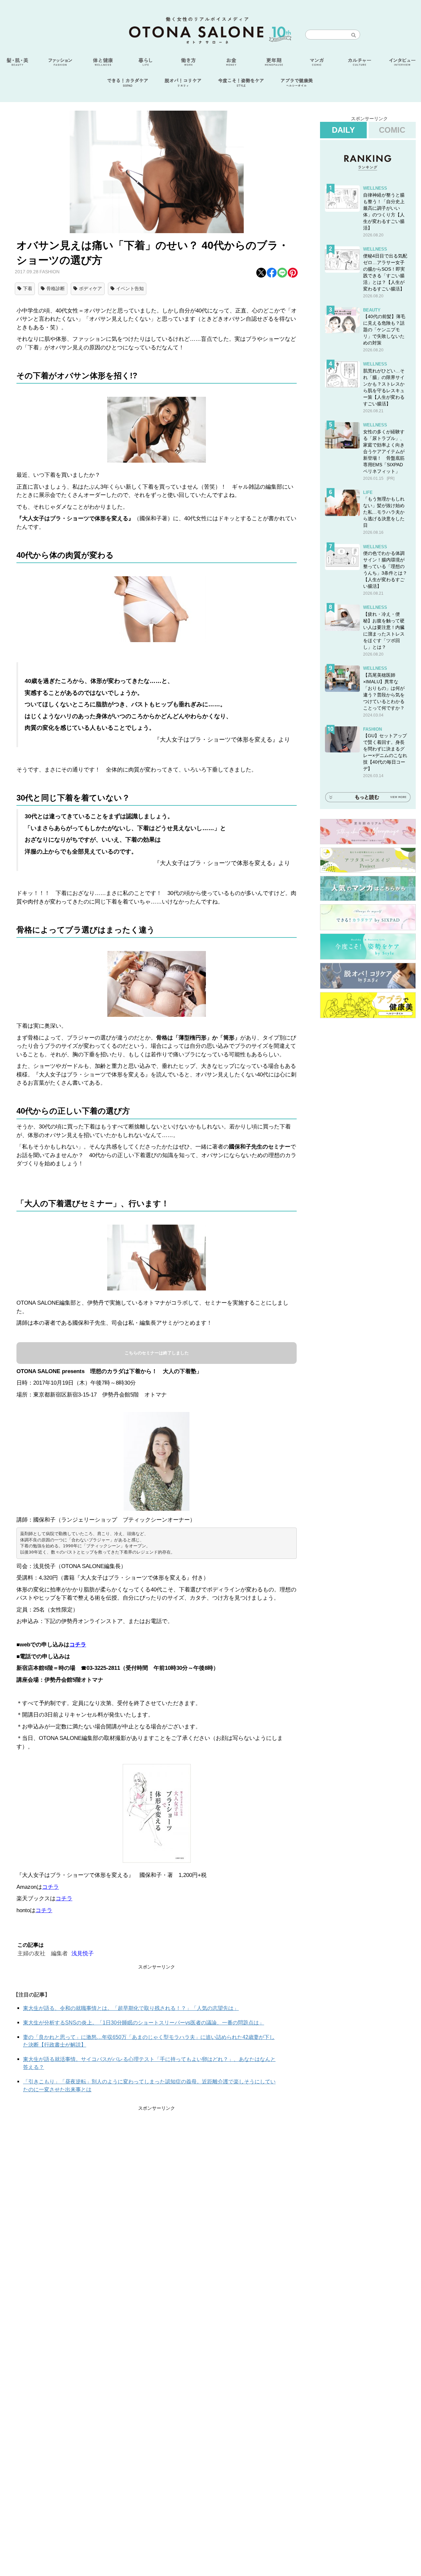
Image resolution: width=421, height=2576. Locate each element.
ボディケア (90, 288)
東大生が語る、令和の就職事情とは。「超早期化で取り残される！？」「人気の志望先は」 (131, 2008)
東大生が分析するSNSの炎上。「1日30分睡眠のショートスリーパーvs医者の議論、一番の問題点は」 (144, 2023)
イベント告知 (130, 288)
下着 (28, 288)
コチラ (78, 1645)
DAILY (343, 130)
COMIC (392, 130)
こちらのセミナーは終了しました (157, 1353)
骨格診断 (56, 288)
